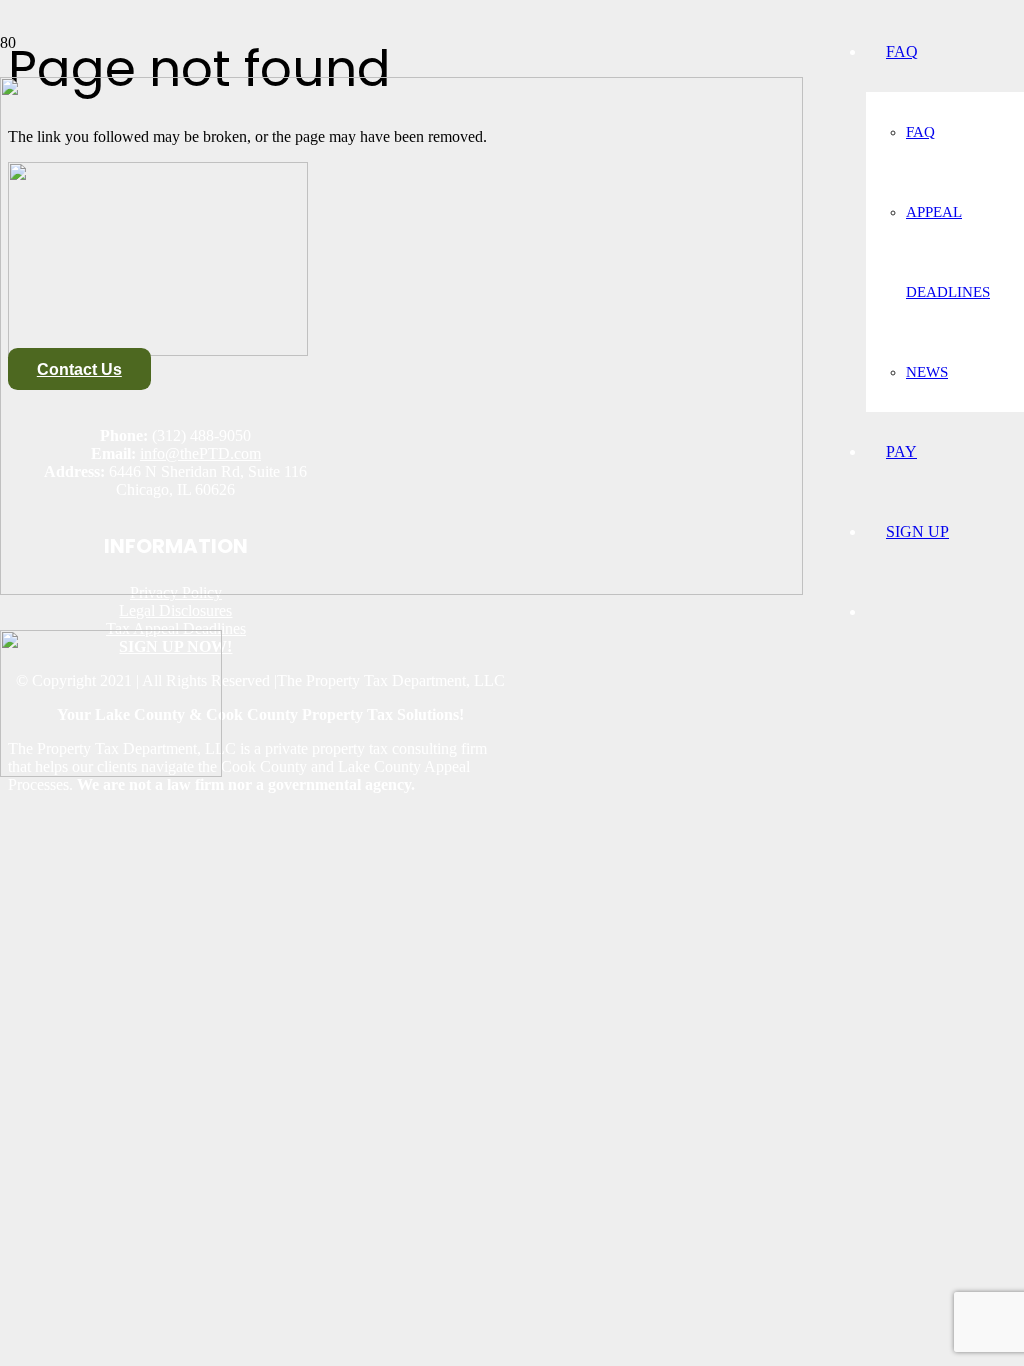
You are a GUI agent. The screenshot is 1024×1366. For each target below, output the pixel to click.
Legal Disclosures (175, 610)
